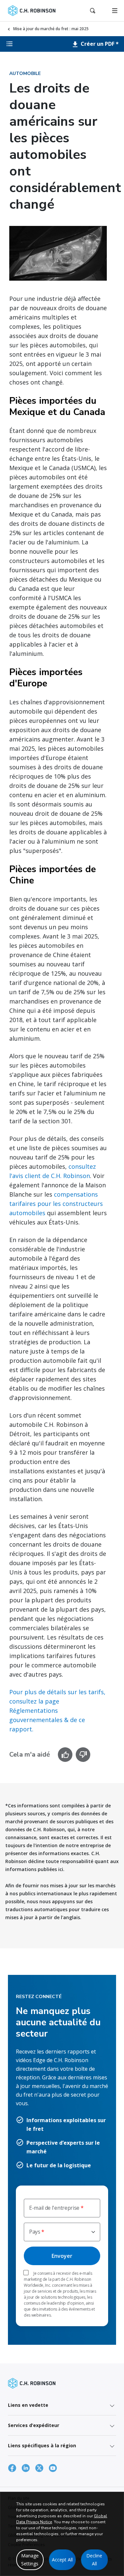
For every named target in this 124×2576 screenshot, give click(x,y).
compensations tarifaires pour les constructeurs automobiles (56, 1204)
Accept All (62, 2560)
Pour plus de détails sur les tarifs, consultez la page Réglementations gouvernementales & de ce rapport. (57, 1710)
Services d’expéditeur (34, 2425)
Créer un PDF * (99, 44)
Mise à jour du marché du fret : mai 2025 (51, 29)
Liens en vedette (28, 2405)
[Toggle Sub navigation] (10, 44)
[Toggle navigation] (115, 11)
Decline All (94, 2560)
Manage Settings (30, 2560)
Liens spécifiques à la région (42, 2445)
